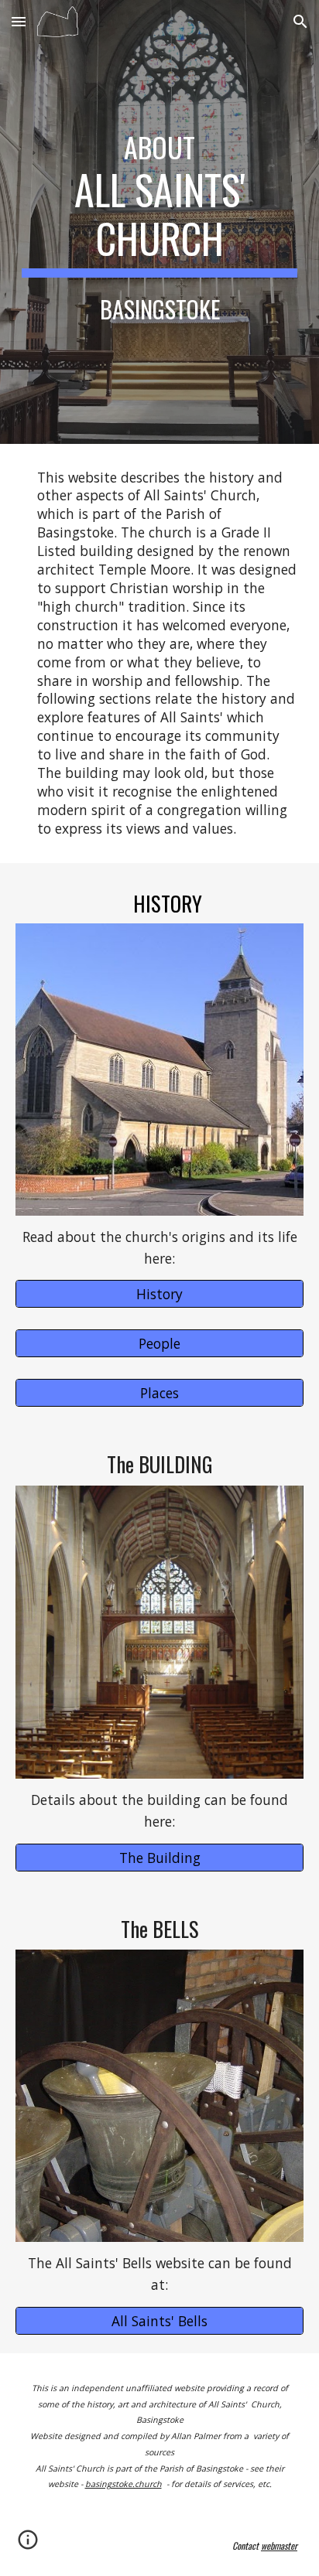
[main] (159, 222)
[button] (19, 21)
